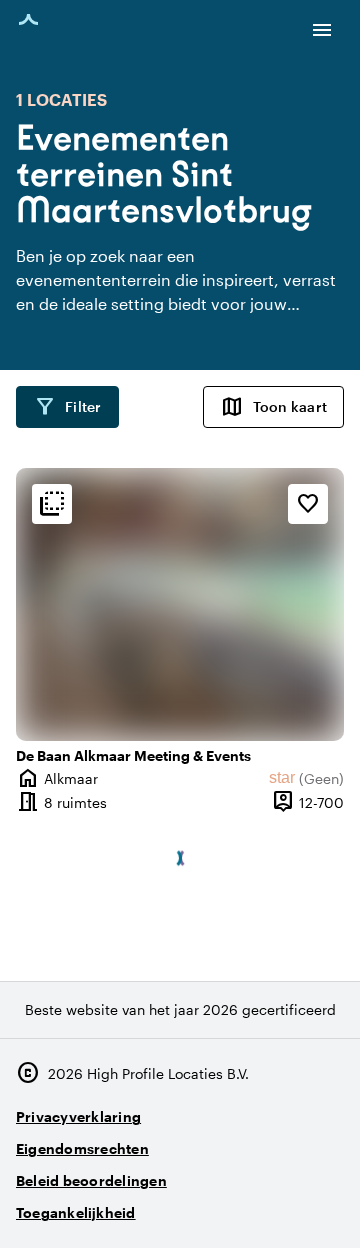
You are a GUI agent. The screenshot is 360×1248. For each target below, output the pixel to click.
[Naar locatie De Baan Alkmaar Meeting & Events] (180, 604)
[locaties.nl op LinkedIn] (324, 1204)
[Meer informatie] (52, 504)
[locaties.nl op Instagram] (214, 1204)
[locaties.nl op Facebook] (269, 1204)
